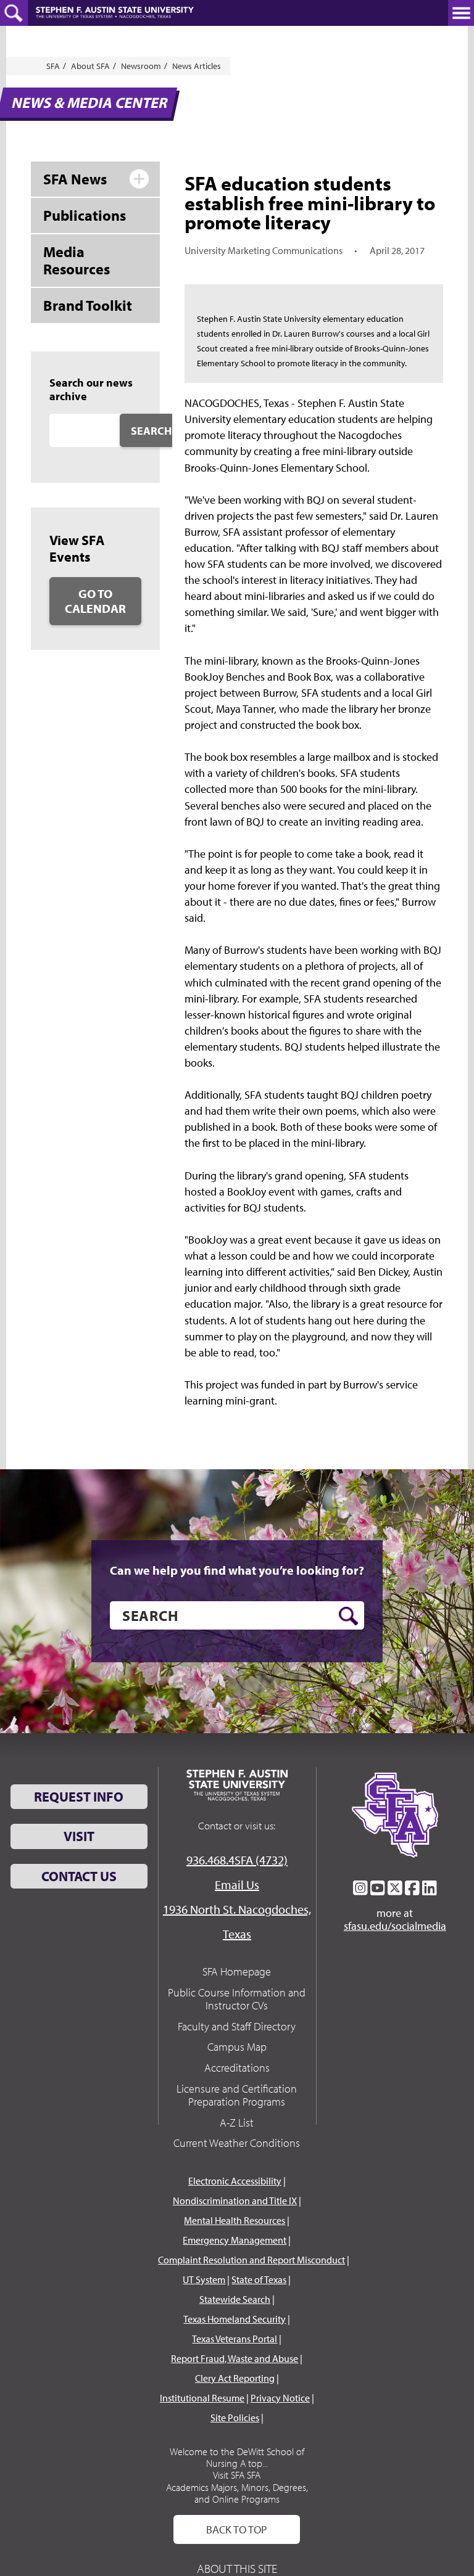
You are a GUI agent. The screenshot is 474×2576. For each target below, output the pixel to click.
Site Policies (235, 2418)
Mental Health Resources (235, 2220)
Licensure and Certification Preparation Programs (237, 2095)
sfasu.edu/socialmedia (395, 1926)
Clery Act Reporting (235, 2378)
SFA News (75, 179)
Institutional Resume (202, 2398)
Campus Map (237, 2047)
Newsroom (141, 66)
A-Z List (237, 2123)
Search (151, 431)
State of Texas (259, 2279)
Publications (85, 215)
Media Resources (77, 260)
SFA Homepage (237, 1971)
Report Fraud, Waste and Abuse (235, 2358)
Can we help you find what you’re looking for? (237, 1570)
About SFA (90, 66)
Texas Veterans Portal (235, 2339)
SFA (53, 66)
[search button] (348, 1616)
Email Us (237, 1885)
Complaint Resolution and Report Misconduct (252, 2260)
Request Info (79, 1797)
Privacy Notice (280, 2398)
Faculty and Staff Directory (237, 2026)
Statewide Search (235, 2299)
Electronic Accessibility (235, 2181)
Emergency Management (235, 2240)
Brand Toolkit (88, 305)
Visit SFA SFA (237, 2475)
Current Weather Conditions (237, 2143)
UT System (204, 2279)
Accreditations (237, 2068)
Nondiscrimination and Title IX (235, 2201)
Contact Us (79, 1876)
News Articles (197, 66)
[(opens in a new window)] (360, 1888)
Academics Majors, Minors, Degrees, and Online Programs (237, 2493)
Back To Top (237, 2529)
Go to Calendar (95, 601)
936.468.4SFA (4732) (237, 1860)
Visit (79, 1836)
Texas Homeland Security (235, 2319)
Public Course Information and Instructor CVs (237, 1999)
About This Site (237, 2568)
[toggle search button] (14, 13)
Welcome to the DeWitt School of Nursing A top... (237, 2457)
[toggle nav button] (461, 13)
